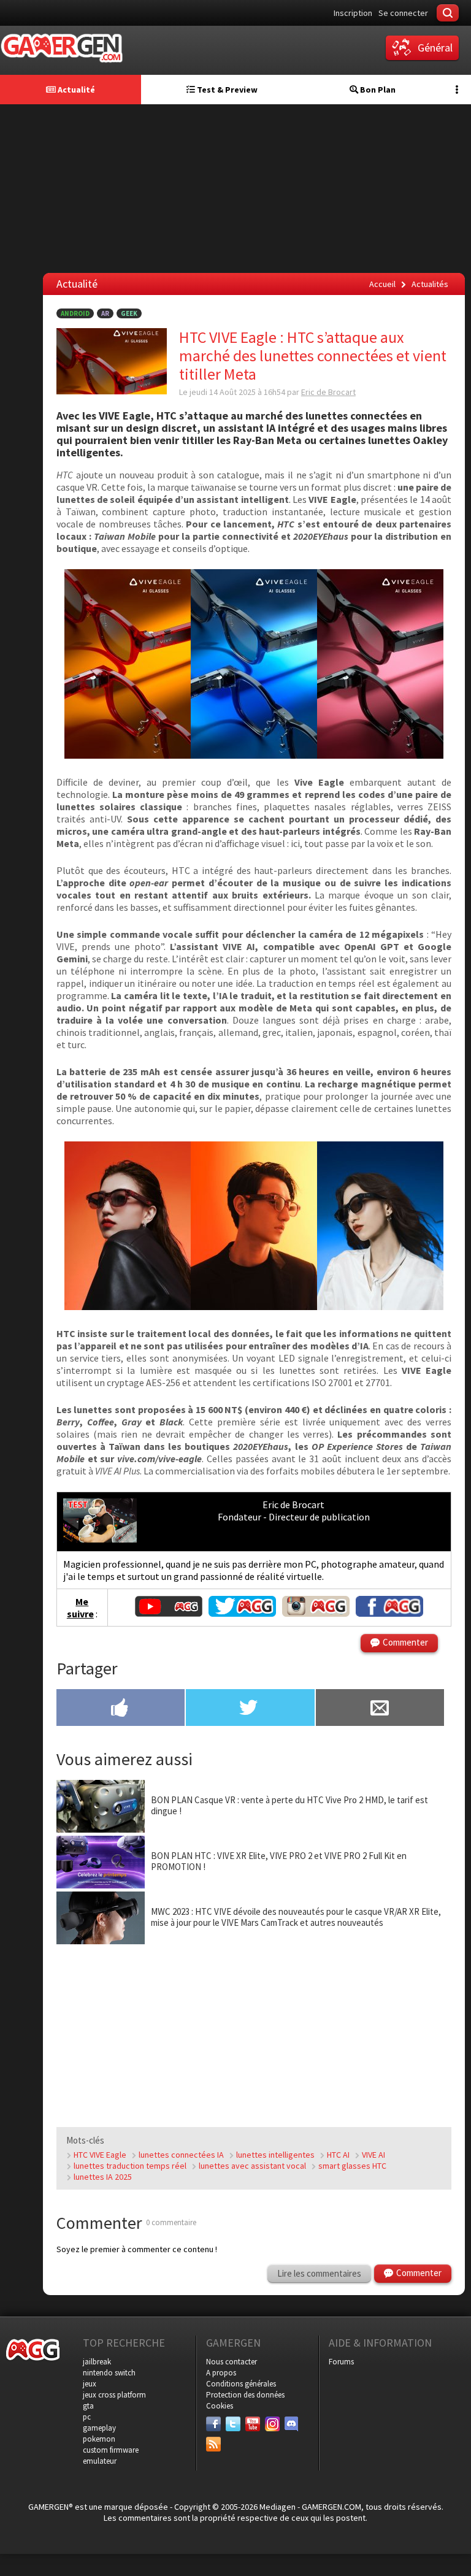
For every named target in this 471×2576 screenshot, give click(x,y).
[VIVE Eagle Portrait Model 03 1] (254, 1306)
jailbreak (97, 2362)
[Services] (213, 2444)
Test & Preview (226, 90)
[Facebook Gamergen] (389, 1613)
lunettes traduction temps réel (130, 2166)
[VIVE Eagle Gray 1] (254, 755)
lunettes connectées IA (181, 2155)
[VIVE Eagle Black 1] (380, 755)
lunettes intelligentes (275, 2155)
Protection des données (245, 2395)
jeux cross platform (114, 2395)
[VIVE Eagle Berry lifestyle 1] (128, 1306)
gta (88, 2406)
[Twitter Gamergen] (242, 1613)
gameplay (99, 2428)
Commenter (405, 1642)
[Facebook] (213, 2424)
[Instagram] (272, 2424)
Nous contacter (232, 2362)
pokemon (99, 2439)
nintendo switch (109, 2373)
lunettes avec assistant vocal (252, 2166)
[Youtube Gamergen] (169, 1613)
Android (75, 313)
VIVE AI (373, 2155)
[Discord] (292, 2424)
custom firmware (111, 2450)
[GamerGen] (61, 48)
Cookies (220, 2406)
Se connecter (403, 13)
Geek (129, 313)
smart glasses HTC (352, 2166)
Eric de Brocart (328, 392)
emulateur (100, 2461)
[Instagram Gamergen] (316, 1613)
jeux (90, 2384)
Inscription (353, 13)
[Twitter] (233, 2424)
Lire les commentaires (319, 2273)
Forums (341, 2362)
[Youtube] (253, 2424)
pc (87, 2417)
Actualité (75, 90)
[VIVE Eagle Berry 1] (128, 755)
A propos (221, 2373)
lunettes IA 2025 (103, 2177)
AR (105, 313)
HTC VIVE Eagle (100, 2155)
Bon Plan (377, 90)
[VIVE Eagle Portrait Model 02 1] (380, 1306)
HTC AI (338, 2155)
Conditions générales (241, 2384)
